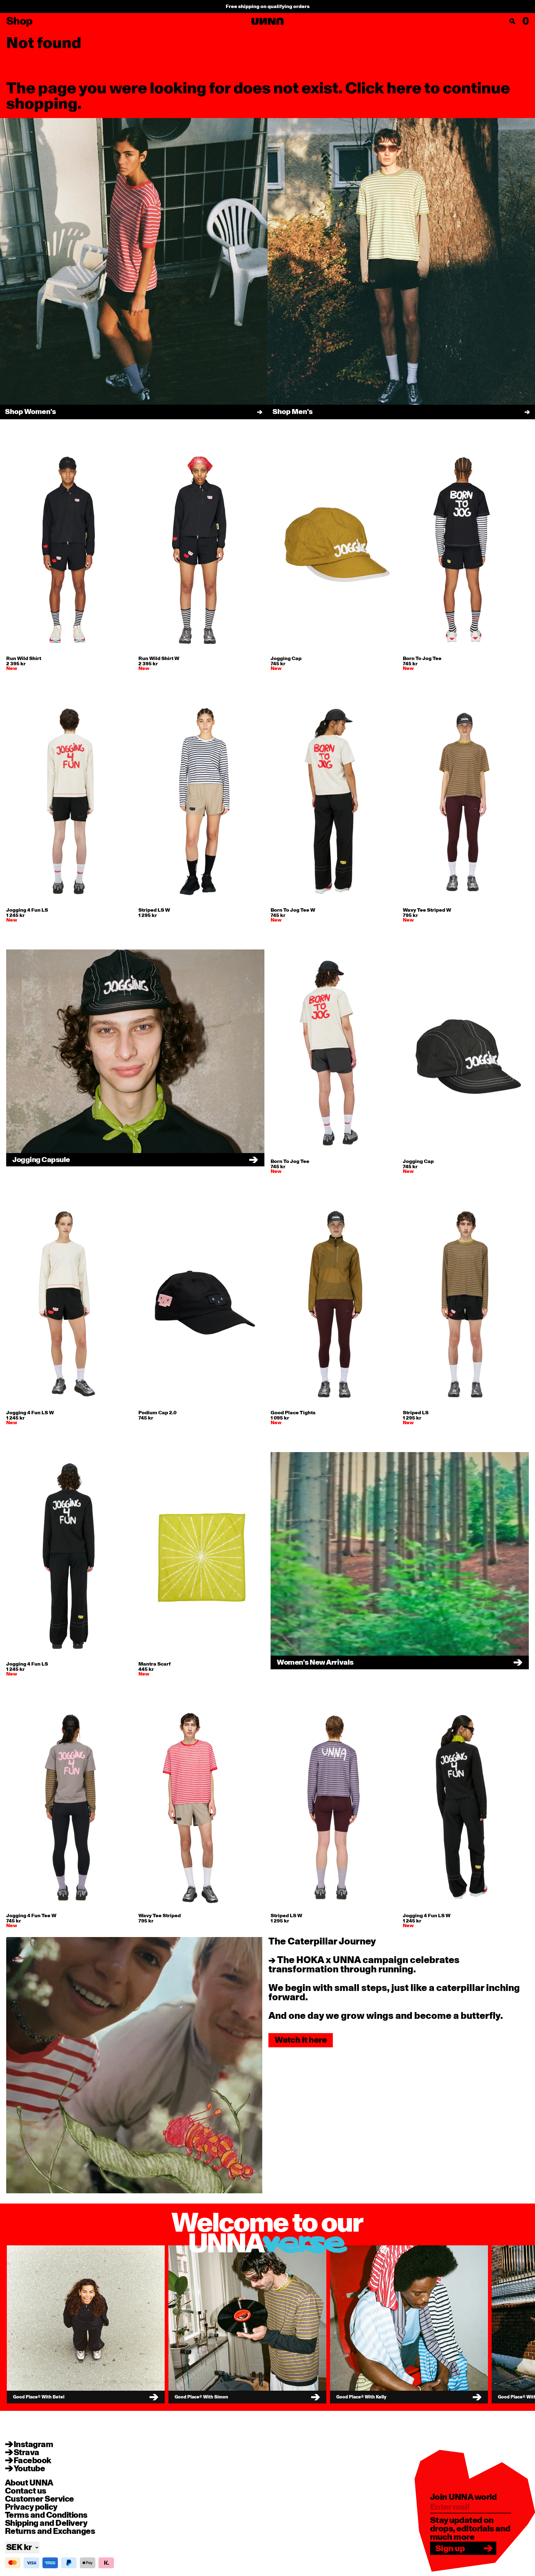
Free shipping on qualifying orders (268, 7)
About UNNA (29, 2483)
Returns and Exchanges (50, 2531)
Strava (26, 2453)
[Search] (512, 21)
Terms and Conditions (46, 2515)
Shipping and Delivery (46, 2523)
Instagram (33, 2445)
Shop (19, 21)
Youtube (29, 2469)
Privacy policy (31, 2507)
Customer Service (39, 2499)
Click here (383, 88)
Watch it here (301, 2040)
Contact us (26, 2491)
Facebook (33, 2461)
